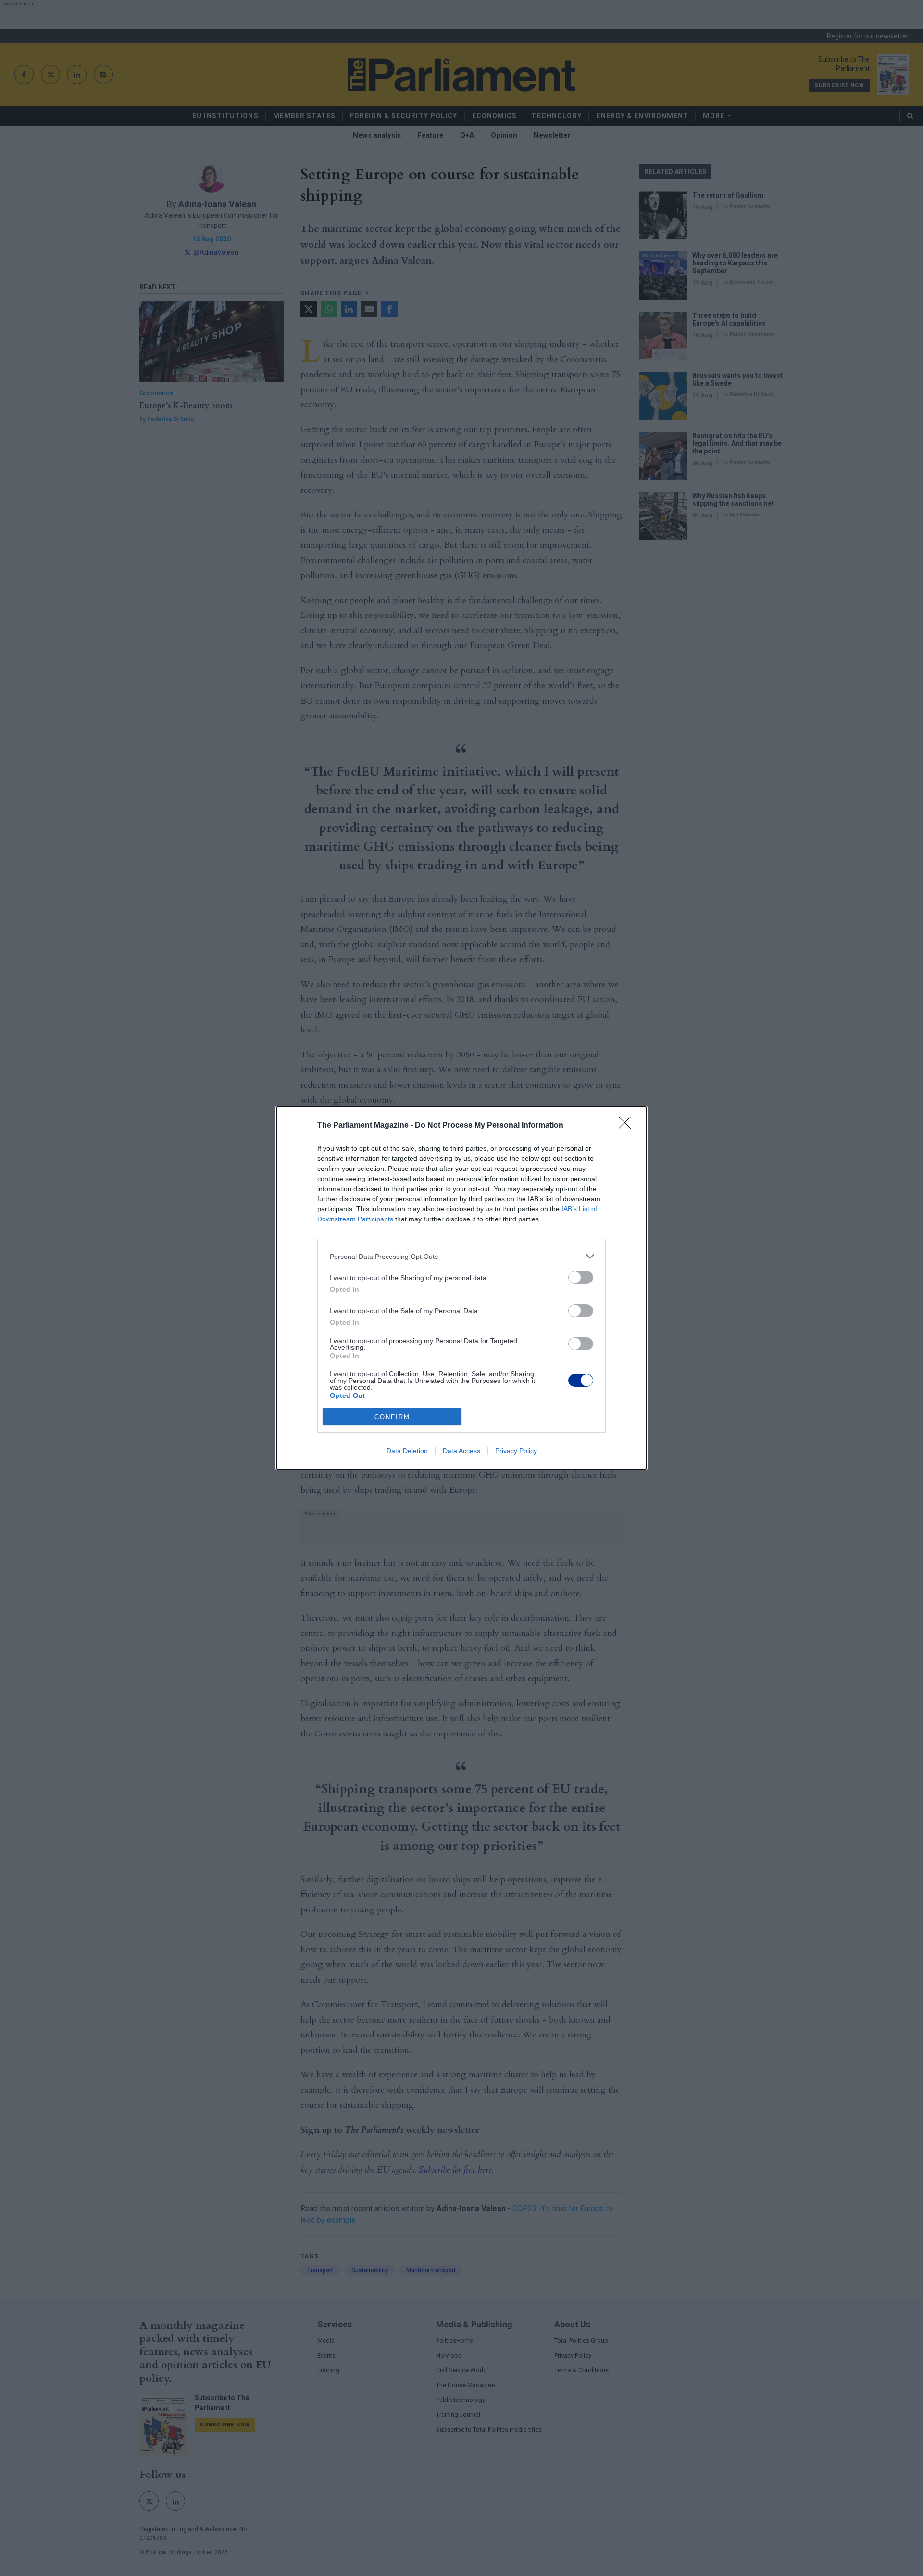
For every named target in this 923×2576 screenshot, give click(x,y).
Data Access (461, 1451)
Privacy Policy (516, 1451)
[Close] (628, 1126)
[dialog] (461, 1288)
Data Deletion (407, 1451)
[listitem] (461, 1256)
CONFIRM (392, 1417)
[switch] (581, 1277)
